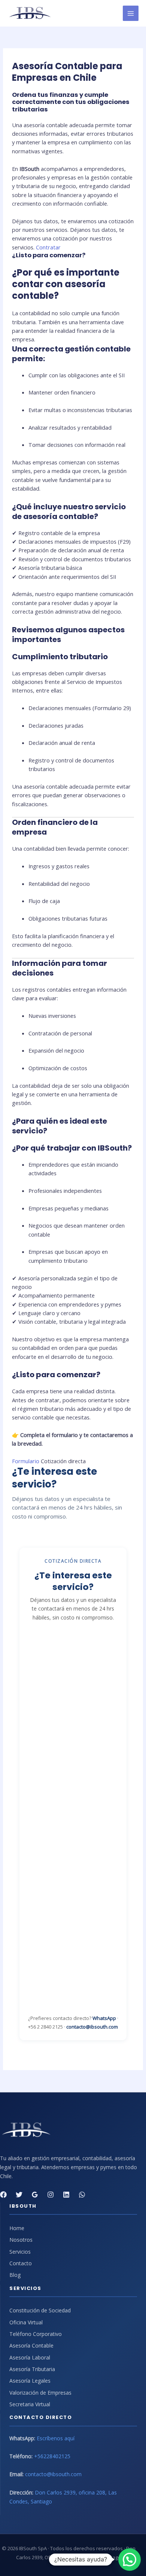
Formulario (26, 1461)
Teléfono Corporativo (36, 2334)
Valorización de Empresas (40, 2393)
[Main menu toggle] (131, 13)
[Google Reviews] (35, 2195)
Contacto (21, 2263)
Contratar (48, 247)
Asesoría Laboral (30, 2357)
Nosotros (21, 2240)
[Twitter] (19, 2195)
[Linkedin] (66, 2195)
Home (17, 2228)
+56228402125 (52, 2456)
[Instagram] (51, 2195)
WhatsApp (104, 2018)
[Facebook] (3, 2195)
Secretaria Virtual (30, 2404)
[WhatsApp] (82, 2195)
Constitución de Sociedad (40, 2310)
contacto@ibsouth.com (92, 2027)
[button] (130, 2560)
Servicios (20, 2252)
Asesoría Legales (30, 2381)
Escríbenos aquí (56, 2438)
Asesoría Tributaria (32, 2369)
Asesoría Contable (31, 2345)
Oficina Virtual (26, 2322)
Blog (15, 2275)
